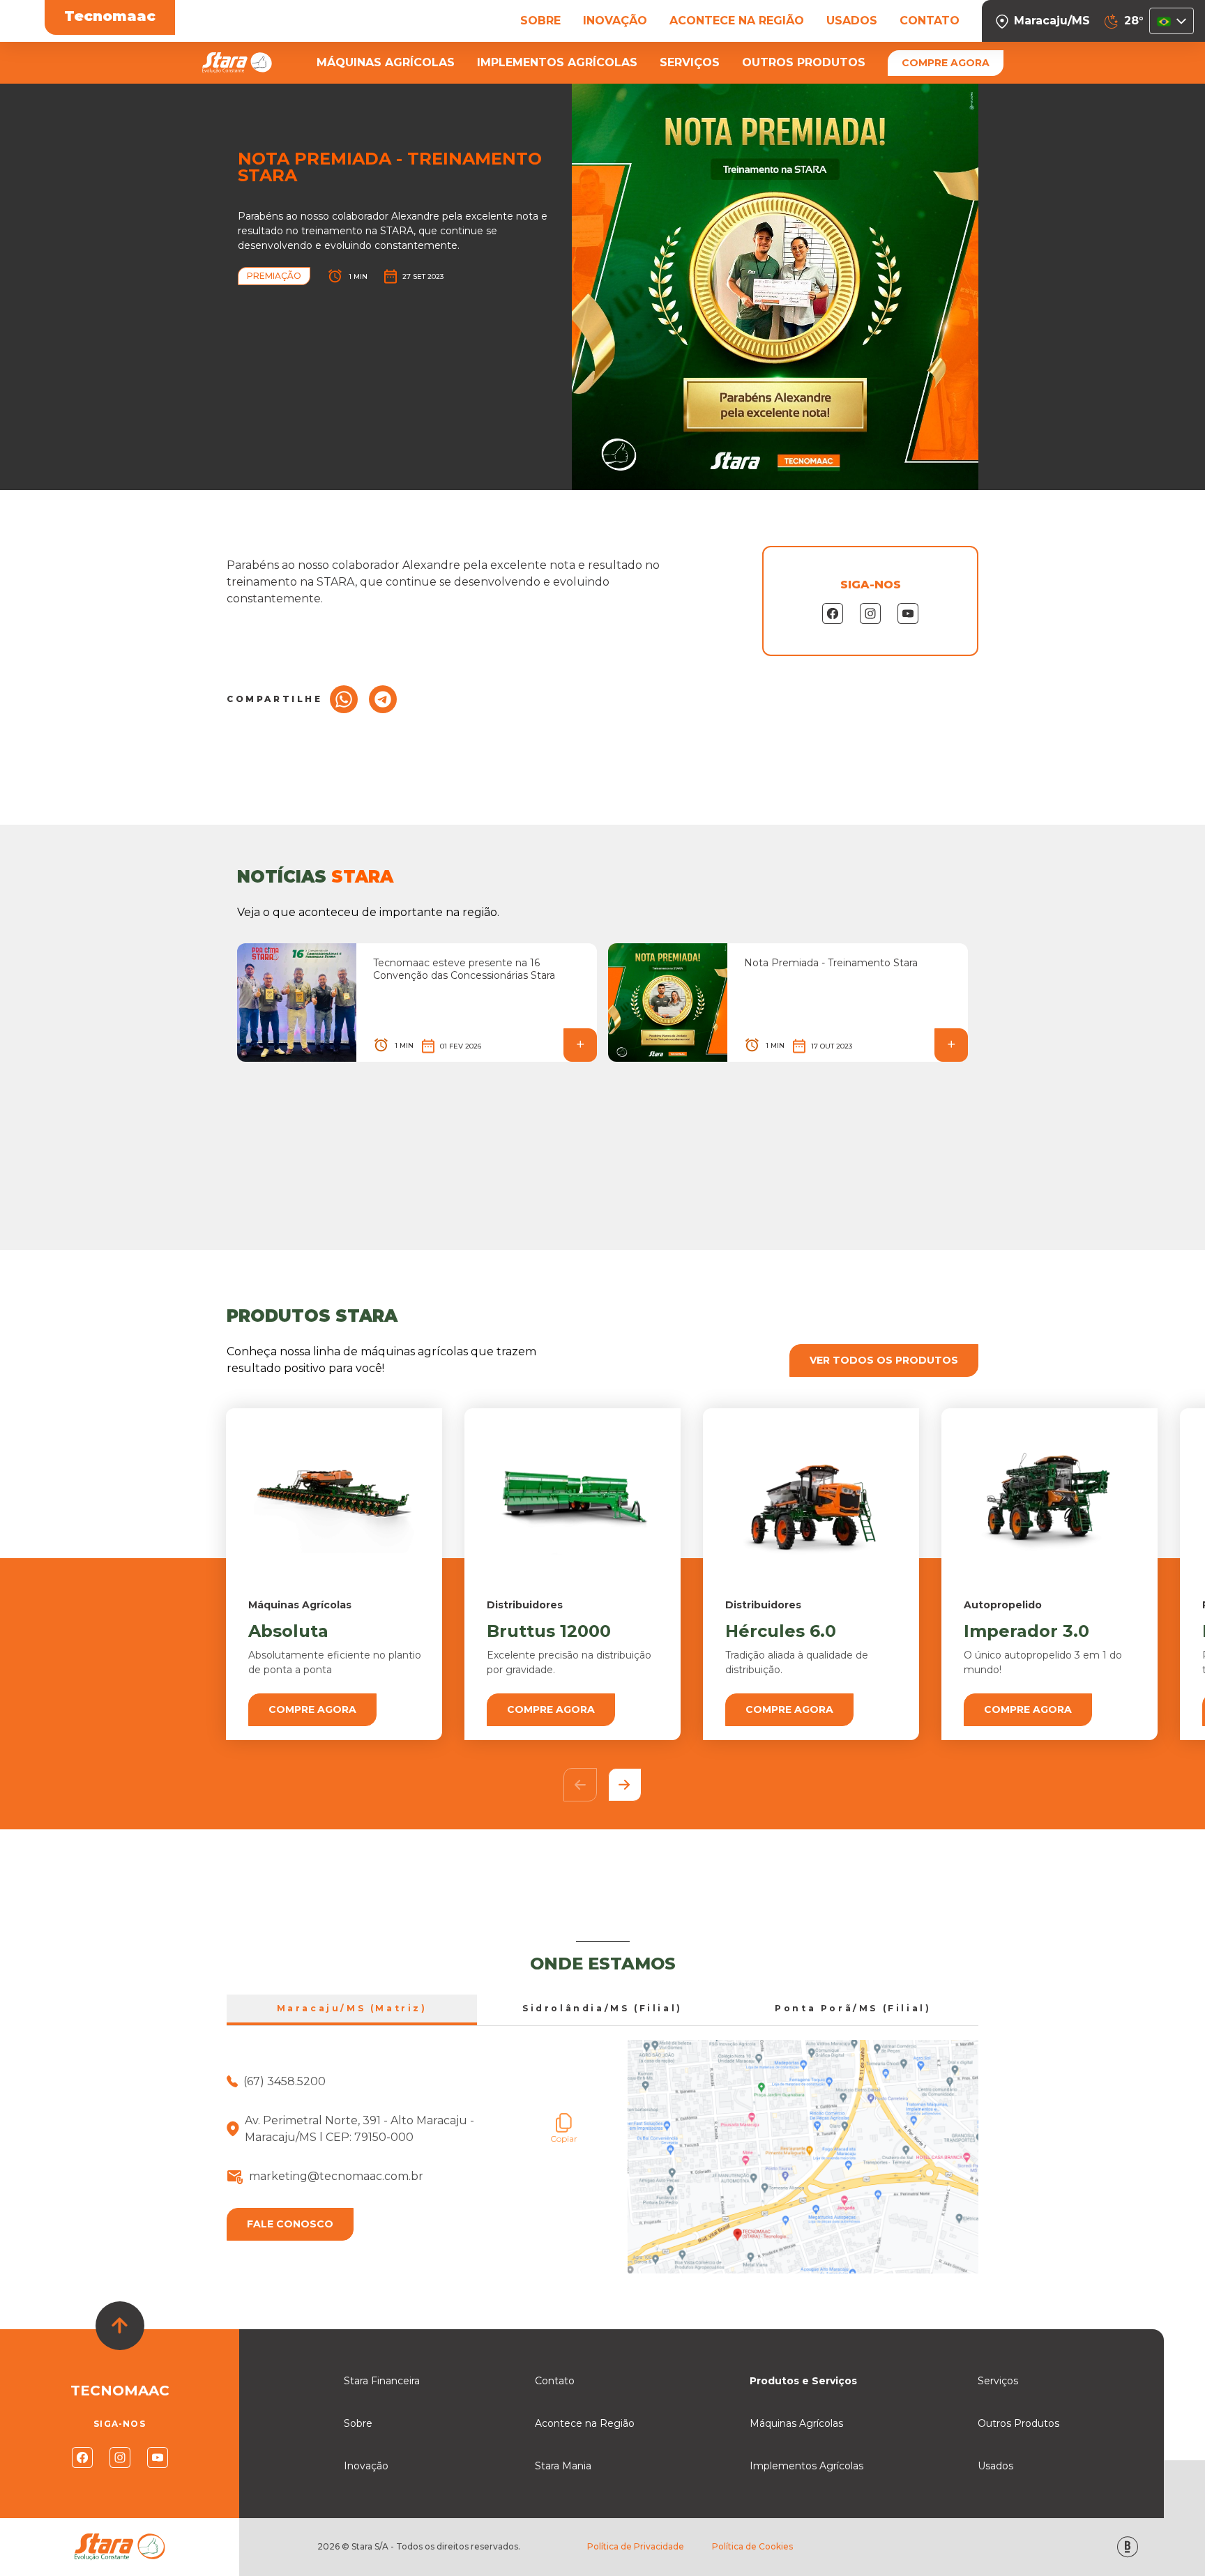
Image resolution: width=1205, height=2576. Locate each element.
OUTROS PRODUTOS (804, 62)
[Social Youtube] (158, 2457)
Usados (995, 2466)
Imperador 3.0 (1026, 1631)
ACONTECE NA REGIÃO (737, 21)
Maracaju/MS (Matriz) (352, 2008)
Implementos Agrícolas (806, 2466)
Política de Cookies (752, 2546)
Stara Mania (563, 2466)
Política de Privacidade (636, 2546)
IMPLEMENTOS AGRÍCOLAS (557, 62)
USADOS (852, 21)
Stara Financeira (382, 2381)
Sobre (358, 2423)
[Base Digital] (1128, 2547)
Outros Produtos (1018, 2423)
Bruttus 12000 (549, 1631)
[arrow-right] (625, 1785)
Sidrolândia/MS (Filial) (602, 2008)
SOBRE (540, 21)
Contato (555, 2381)
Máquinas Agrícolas (796, 2423)
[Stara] (237, 63)
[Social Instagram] (120, 2457)
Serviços (998, 2381)
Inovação (366, 2466)
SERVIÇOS (690, 62)
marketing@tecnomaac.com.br (336, 2176)
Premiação (274, 276)
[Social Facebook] (82, 2457)
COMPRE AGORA (946, 63)
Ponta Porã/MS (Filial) (853, 2008)
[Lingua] (1172, 21)
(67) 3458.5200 (285, 2081)
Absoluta (288, 1631)
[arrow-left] (580, 1785)
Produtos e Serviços (803, 2381)
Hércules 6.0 (781, 1631)
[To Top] (120, 2326)
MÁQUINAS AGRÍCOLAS (386, 62)
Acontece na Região (585, 2423)
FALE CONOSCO (290, 2224)
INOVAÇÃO (615, 21)
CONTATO (930, 21)
